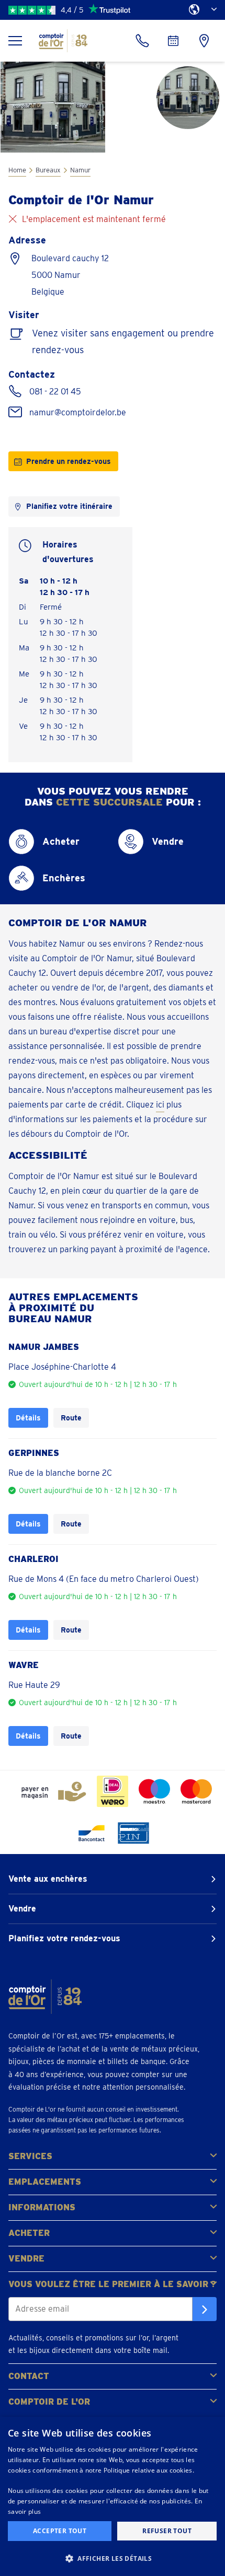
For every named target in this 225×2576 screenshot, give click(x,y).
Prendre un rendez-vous (69, 461)
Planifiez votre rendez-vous (64, 1938)
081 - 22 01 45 (55, 392)
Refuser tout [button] (167, 2531)
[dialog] (113, 2496)
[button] (113, 2558)
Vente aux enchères (48, 1879)
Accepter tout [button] (60, 2531)
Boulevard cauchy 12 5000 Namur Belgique (70, 275)
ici (160, 1105)
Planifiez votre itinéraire (69, 506)
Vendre (22, 1909)
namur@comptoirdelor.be (78, 412)
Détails (28, 1418)
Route (71, 1418)
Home (17, 170)
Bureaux (48, 170)
